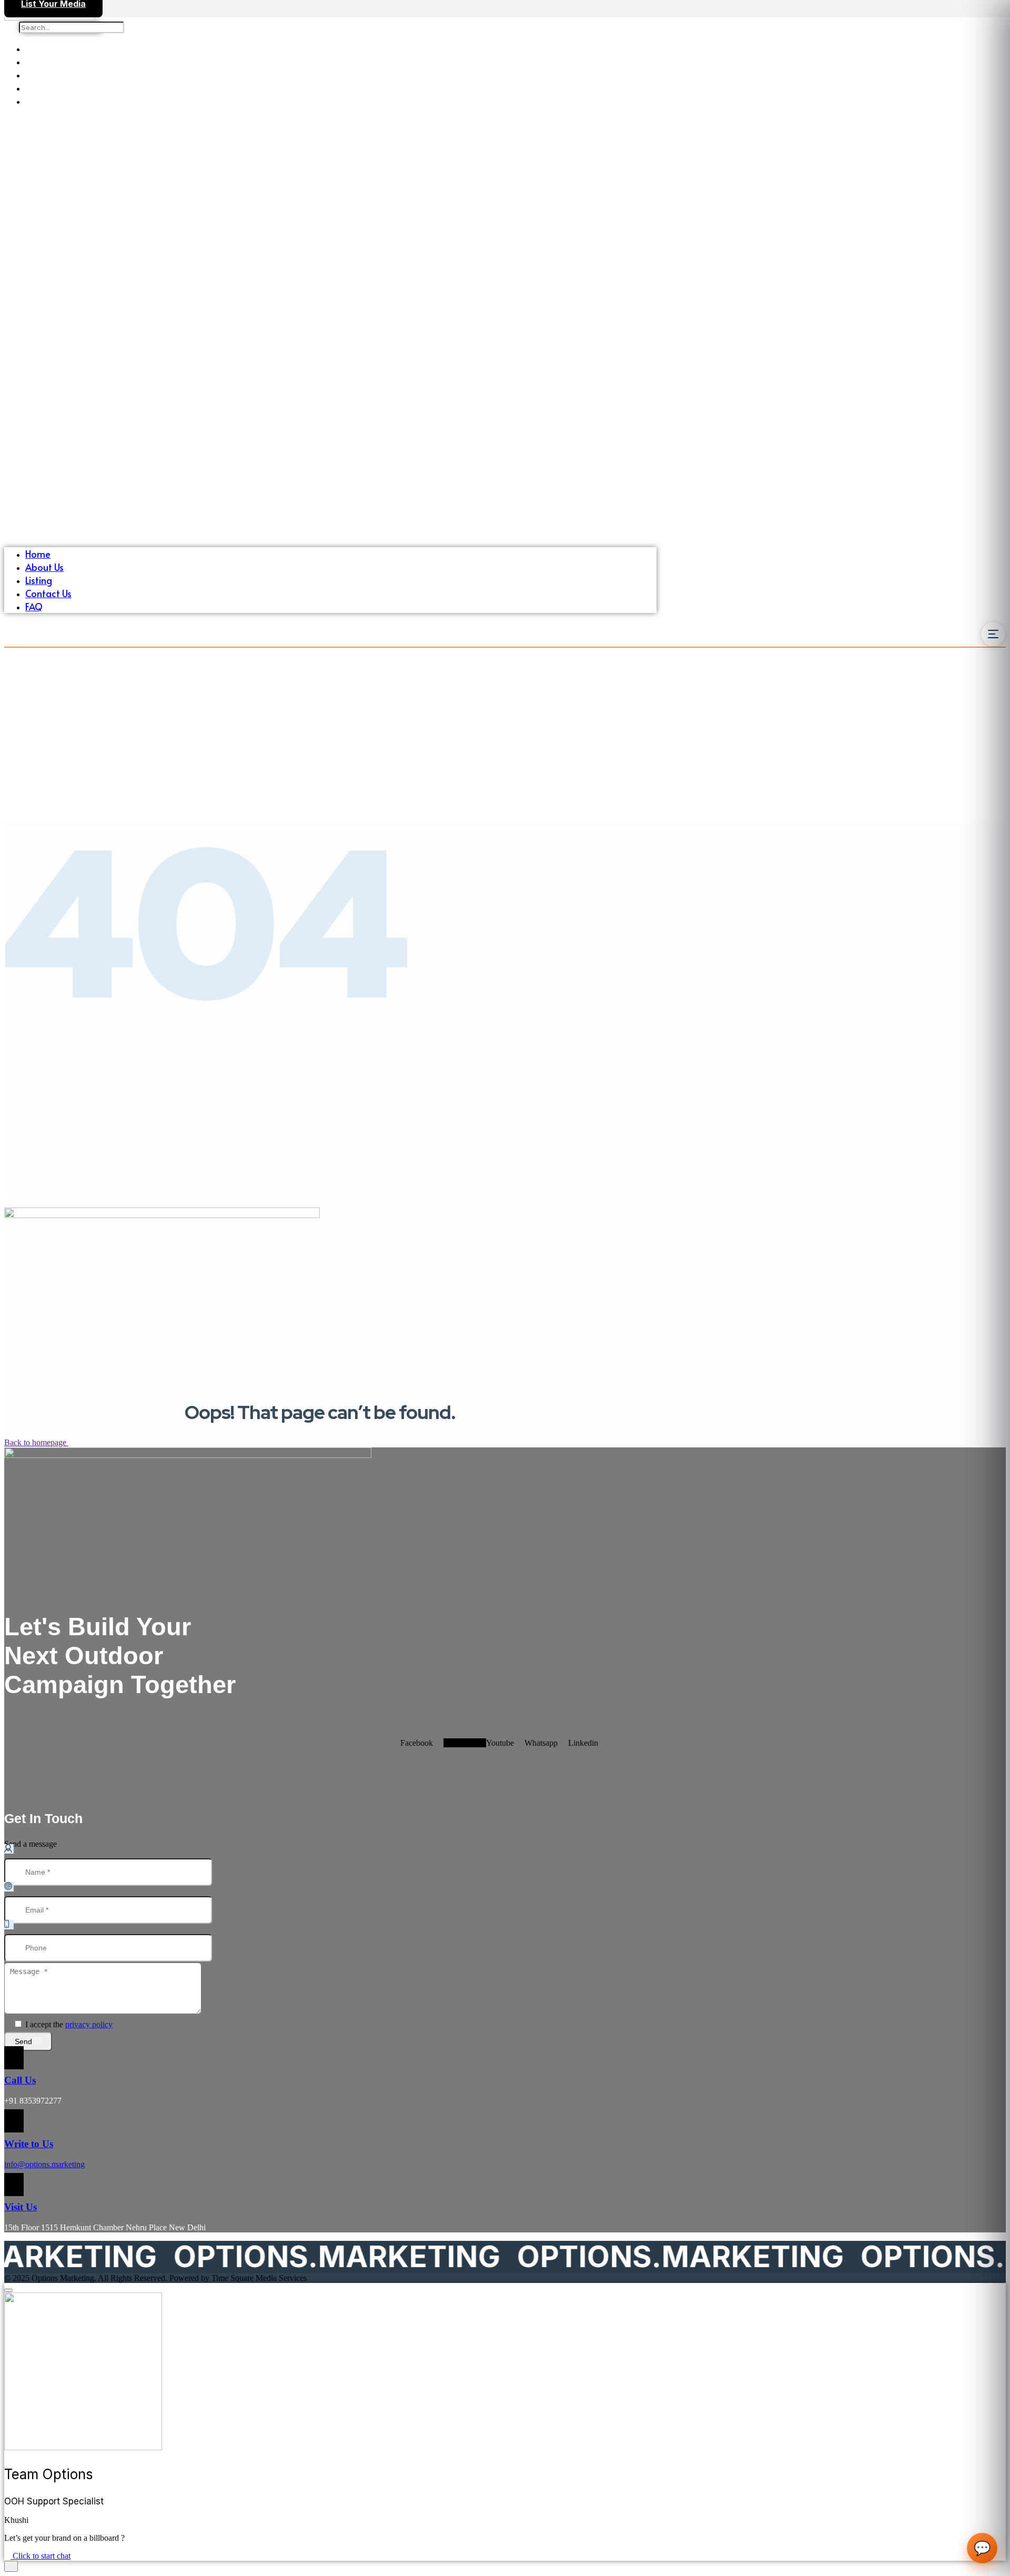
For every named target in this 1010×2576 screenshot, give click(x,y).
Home (38, 48)
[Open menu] (993, 634)
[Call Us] (14, 2058)
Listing (39, 74)
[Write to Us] (14, 2121)
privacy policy (89, 2024)
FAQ (34, 101)
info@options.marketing (44, 2164)
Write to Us (29, 2144)
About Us (44, 61)
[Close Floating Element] (8, 2290)
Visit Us (21, 2207)
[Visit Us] (14, 2185)
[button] (330, 327)
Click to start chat (41, 2556)
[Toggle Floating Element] (11, 2566)
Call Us (20, 2080)
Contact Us (48, 88)
